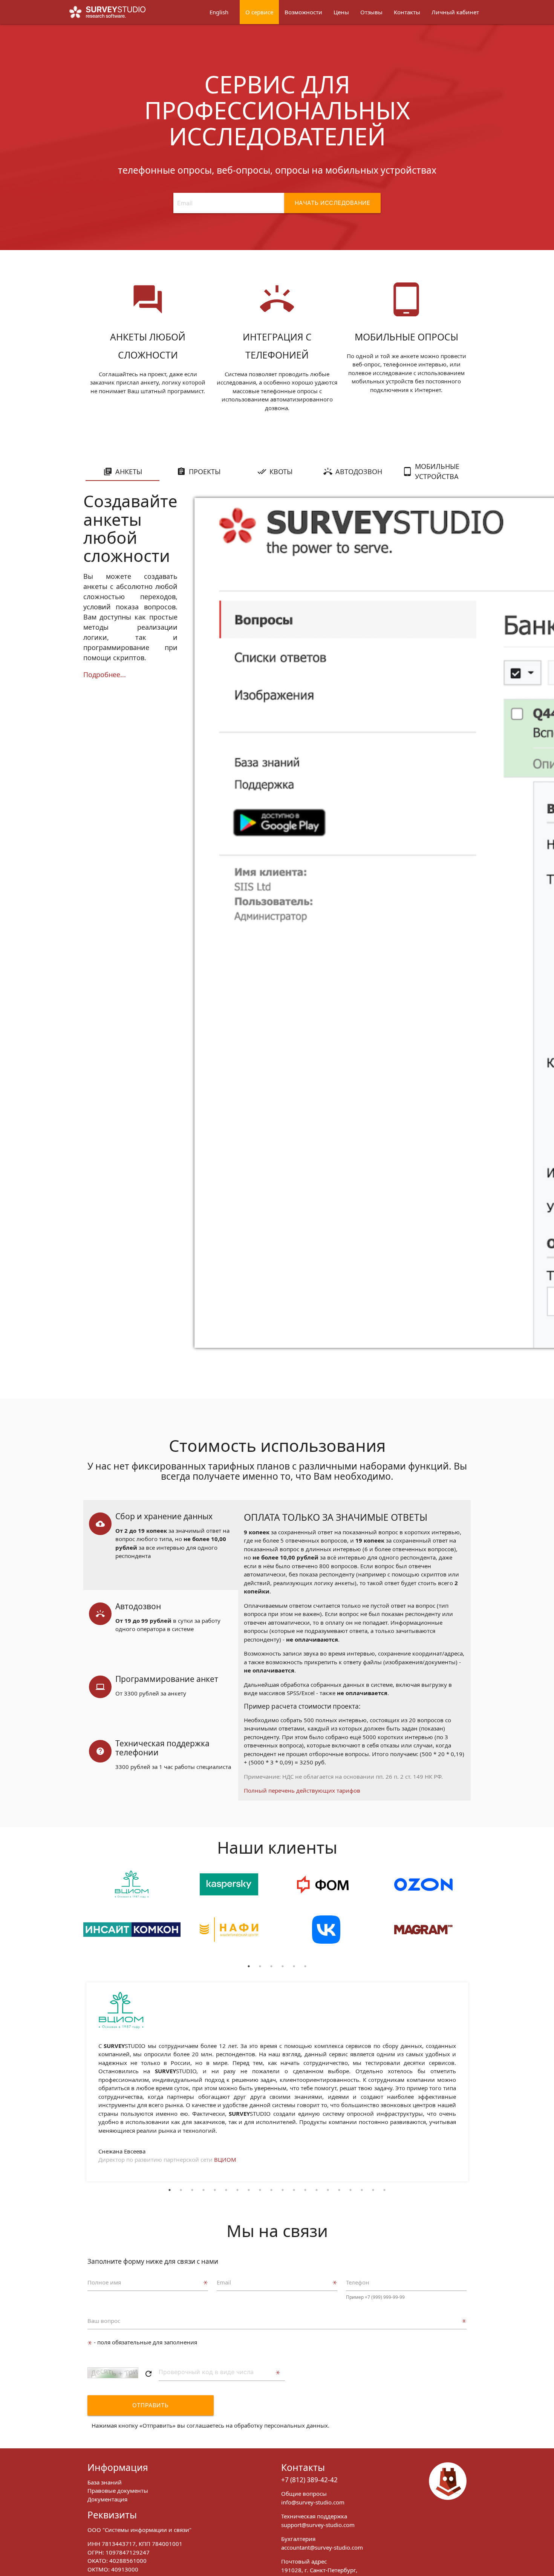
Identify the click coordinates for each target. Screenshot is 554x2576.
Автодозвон (359, 472)
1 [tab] (249, 1966)
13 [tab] (305, 2190)
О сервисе (259, 12)
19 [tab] (373, 2190)
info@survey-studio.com (313, 2502)
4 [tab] (283, 1966)
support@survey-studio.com (318, 2525)
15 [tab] (328, 2190)
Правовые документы (118, 2491)
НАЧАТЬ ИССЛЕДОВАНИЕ (333, 203)
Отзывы (371, 12)
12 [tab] (294, 2190)
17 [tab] (350, 2190)
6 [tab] (305, 1966)
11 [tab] (283, 2190)
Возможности (303, 12)
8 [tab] (249, 2190)
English (219, 12)
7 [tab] (237, 2190)
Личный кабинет (455, 12)
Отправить (151, 2405)
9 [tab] (260, 2190)
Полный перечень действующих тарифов (302, 1790)
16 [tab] (339, 2190)
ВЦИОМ (225, 2159)
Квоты (281, 472)
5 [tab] (294, 1966)
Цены (341, 12)
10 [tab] (271, 2190)
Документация (107, 2499)
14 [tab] (317, 2190)
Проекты (205, 472)
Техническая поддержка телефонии (162, 1748)
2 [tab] (260, 1966)
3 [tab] (271, 1966)
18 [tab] (362, 2190)
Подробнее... (105, 675)
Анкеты (129, 472)
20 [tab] (384, 2190)
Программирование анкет (167, 1679)
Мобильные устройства (437, 471)
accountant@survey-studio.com (322, 2547)
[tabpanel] (132, 1915)
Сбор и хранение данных (164, 1516)
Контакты (407, 12)
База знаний (105, 2482)
